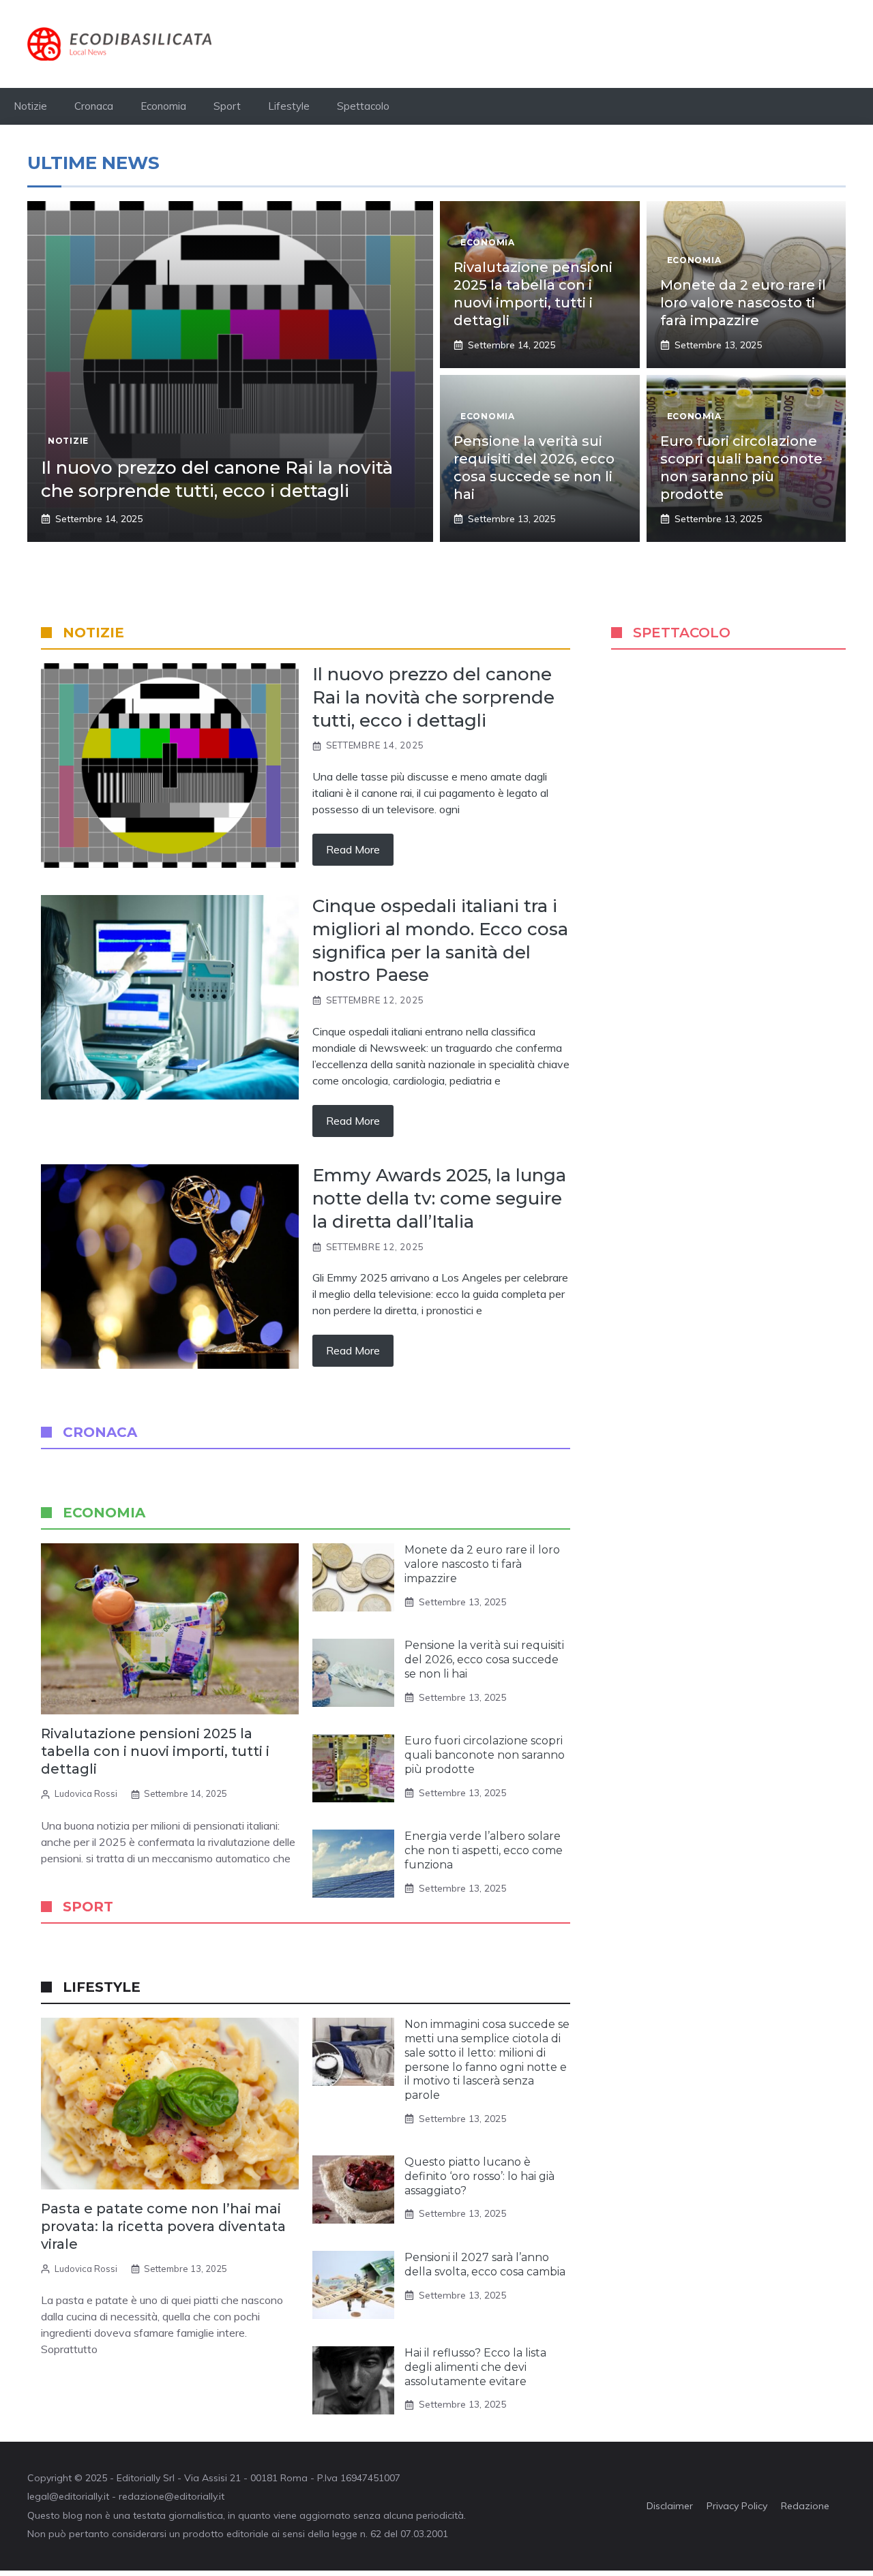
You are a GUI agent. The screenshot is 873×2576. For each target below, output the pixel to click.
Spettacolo (363, 106)
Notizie (30, 106)
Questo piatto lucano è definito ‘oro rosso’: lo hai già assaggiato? (479, 2176)
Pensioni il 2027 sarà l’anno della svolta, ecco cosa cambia (485, 2264)
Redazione (805, 2506)
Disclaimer (670, 2506)
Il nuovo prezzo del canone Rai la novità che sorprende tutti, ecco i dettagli (217, 479)
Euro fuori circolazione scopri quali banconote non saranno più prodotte (485, 1755)
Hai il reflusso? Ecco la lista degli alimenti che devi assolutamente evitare (475, 2367)
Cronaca (94, 106)
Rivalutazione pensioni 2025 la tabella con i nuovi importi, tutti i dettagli (155, 1751)
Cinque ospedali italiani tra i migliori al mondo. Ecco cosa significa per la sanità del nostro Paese (440, 940)
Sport (227, 106)
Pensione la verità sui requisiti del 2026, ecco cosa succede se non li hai (484, 1660)
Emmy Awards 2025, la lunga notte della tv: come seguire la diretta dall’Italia (439, 1198)
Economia (163, 106)
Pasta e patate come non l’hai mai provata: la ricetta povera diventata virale (163, 2226)
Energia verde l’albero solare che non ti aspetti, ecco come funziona (484, 1850)
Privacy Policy (737, 2506)
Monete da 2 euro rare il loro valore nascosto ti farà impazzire (743, 303)
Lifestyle (289, 106)
